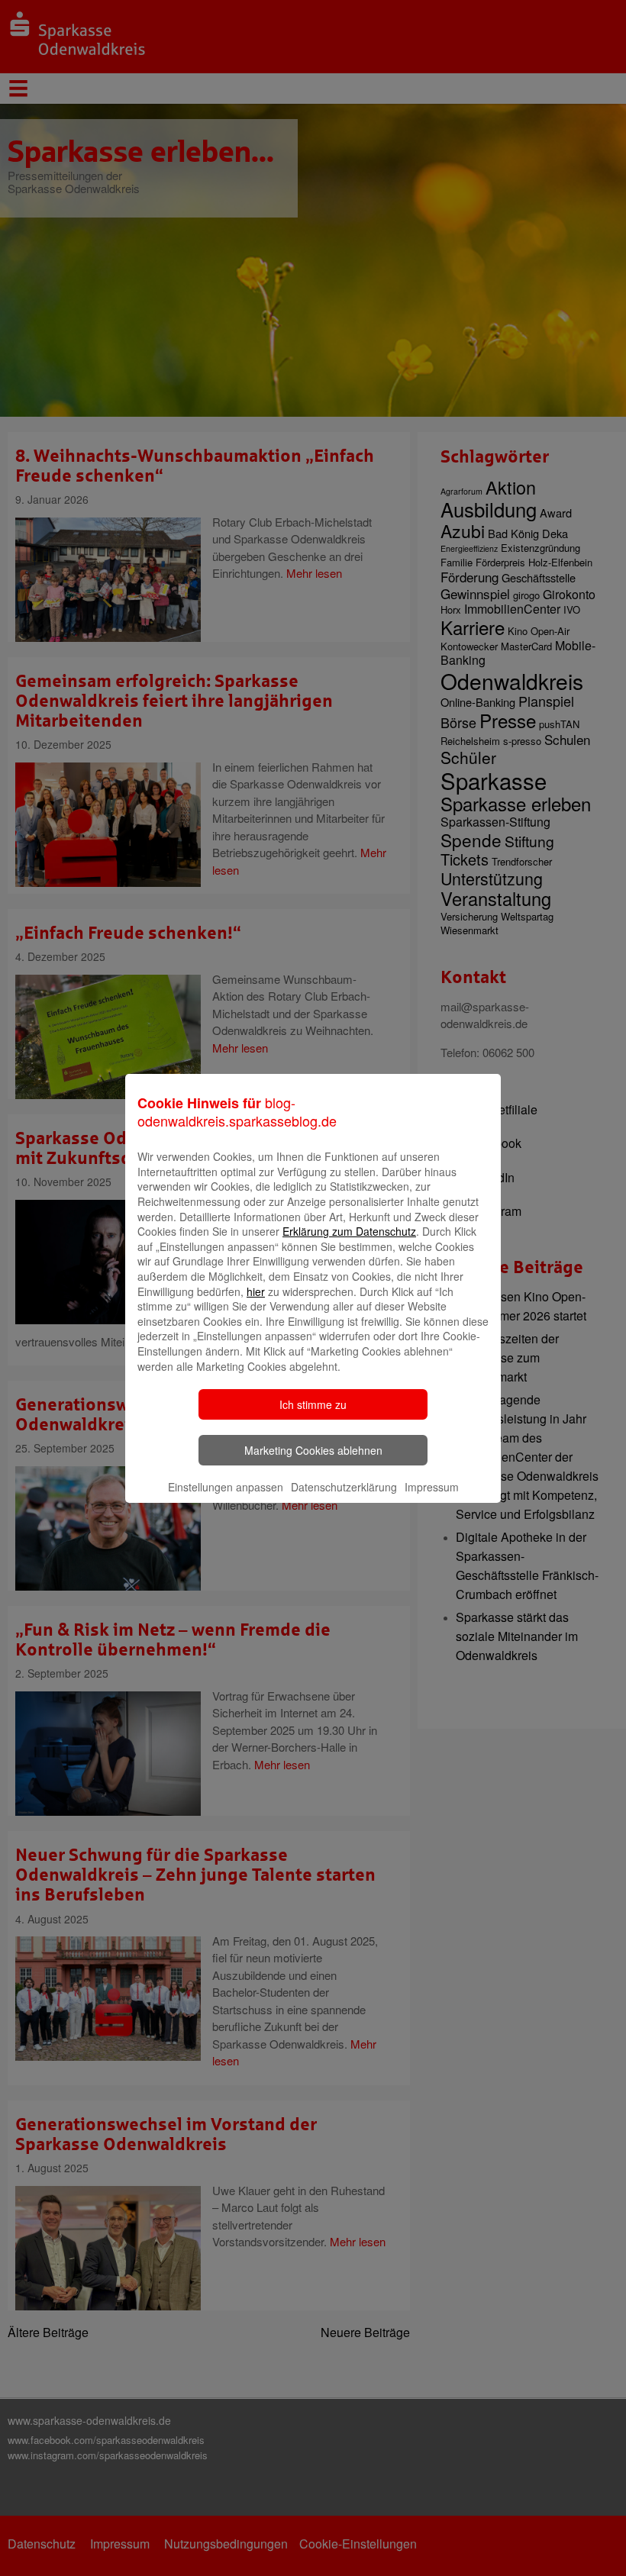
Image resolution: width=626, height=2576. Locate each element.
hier (256, 1291)
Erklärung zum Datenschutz (349, 1231)
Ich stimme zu (313, 1404)
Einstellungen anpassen (226, 1487)
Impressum (432, 1487)
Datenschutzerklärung (344, 1487)
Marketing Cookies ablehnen (313, 1450)
